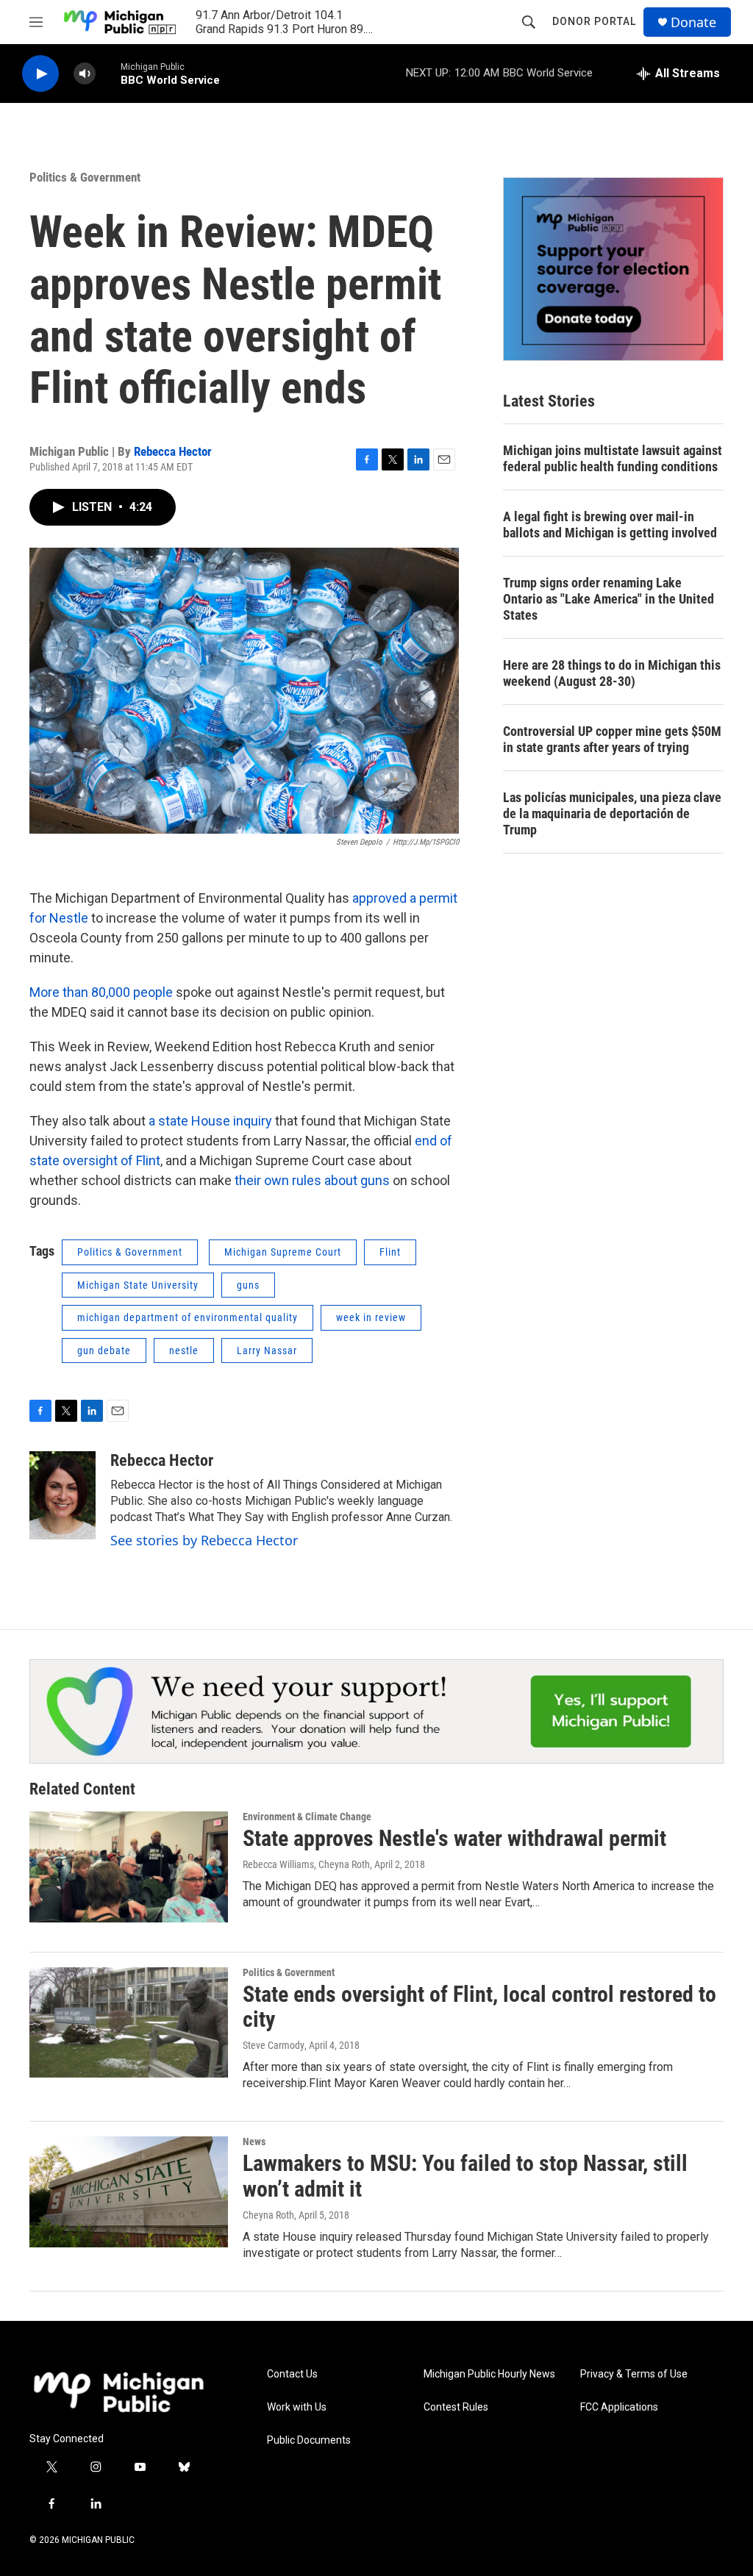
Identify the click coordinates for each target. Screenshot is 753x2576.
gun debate (104, 1350)
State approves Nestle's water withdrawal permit (454, 1838)
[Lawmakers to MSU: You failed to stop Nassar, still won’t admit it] (129, 2192)
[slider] (108, 73)
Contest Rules (456, 2407)
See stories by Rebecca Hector (204, 1540)
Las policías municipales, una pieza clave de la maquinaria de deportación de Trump (612, 813)
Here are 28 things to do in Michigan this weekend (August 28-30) (612, 673)
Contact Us (292, 2374)
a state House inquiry (210, 1121)
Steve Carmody (274, 2045)
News (254, 2142)
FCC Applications (619, 2407)
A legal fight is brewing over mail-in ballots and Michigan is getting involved (610, 525)
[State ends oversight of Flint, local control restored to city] (129, 2022)
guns (248, 1285)
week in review (371, 1317)
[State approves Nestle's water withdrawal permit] (129, 1867)
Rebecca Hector (173, 451)
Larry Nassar (267, 1350)
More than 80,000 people (101, 992)
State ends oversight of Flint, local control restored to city (479, 2007)
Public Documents (309, 2440)
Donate (693, 22)
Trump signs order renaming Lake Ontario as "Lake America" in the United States (609, 599)
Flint (390, 1252)
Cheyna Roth (268, 2215)
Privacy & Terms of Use (634, 2374)
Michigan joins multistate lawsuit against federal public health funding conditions (613, 458)
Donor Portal (594, 21)
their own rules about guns (314, 1180)
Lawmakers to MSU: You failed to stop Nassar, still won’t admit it (465, 2176)
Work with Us (297, 2407)
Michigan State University (138, 1285)
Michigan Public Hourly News (489, 2374)
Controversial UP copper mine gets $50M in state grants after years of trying (612, 739)
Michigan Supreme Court (283, 1252)
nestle (184, 1350)
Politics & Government (85, 177)
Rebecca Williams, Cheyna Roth (306, 1864)
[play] (40, 74)
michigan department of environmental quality (188, 1317)
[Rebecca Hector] (63, 1495)
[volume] (85, 74)
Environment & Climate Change (307, 1817)
